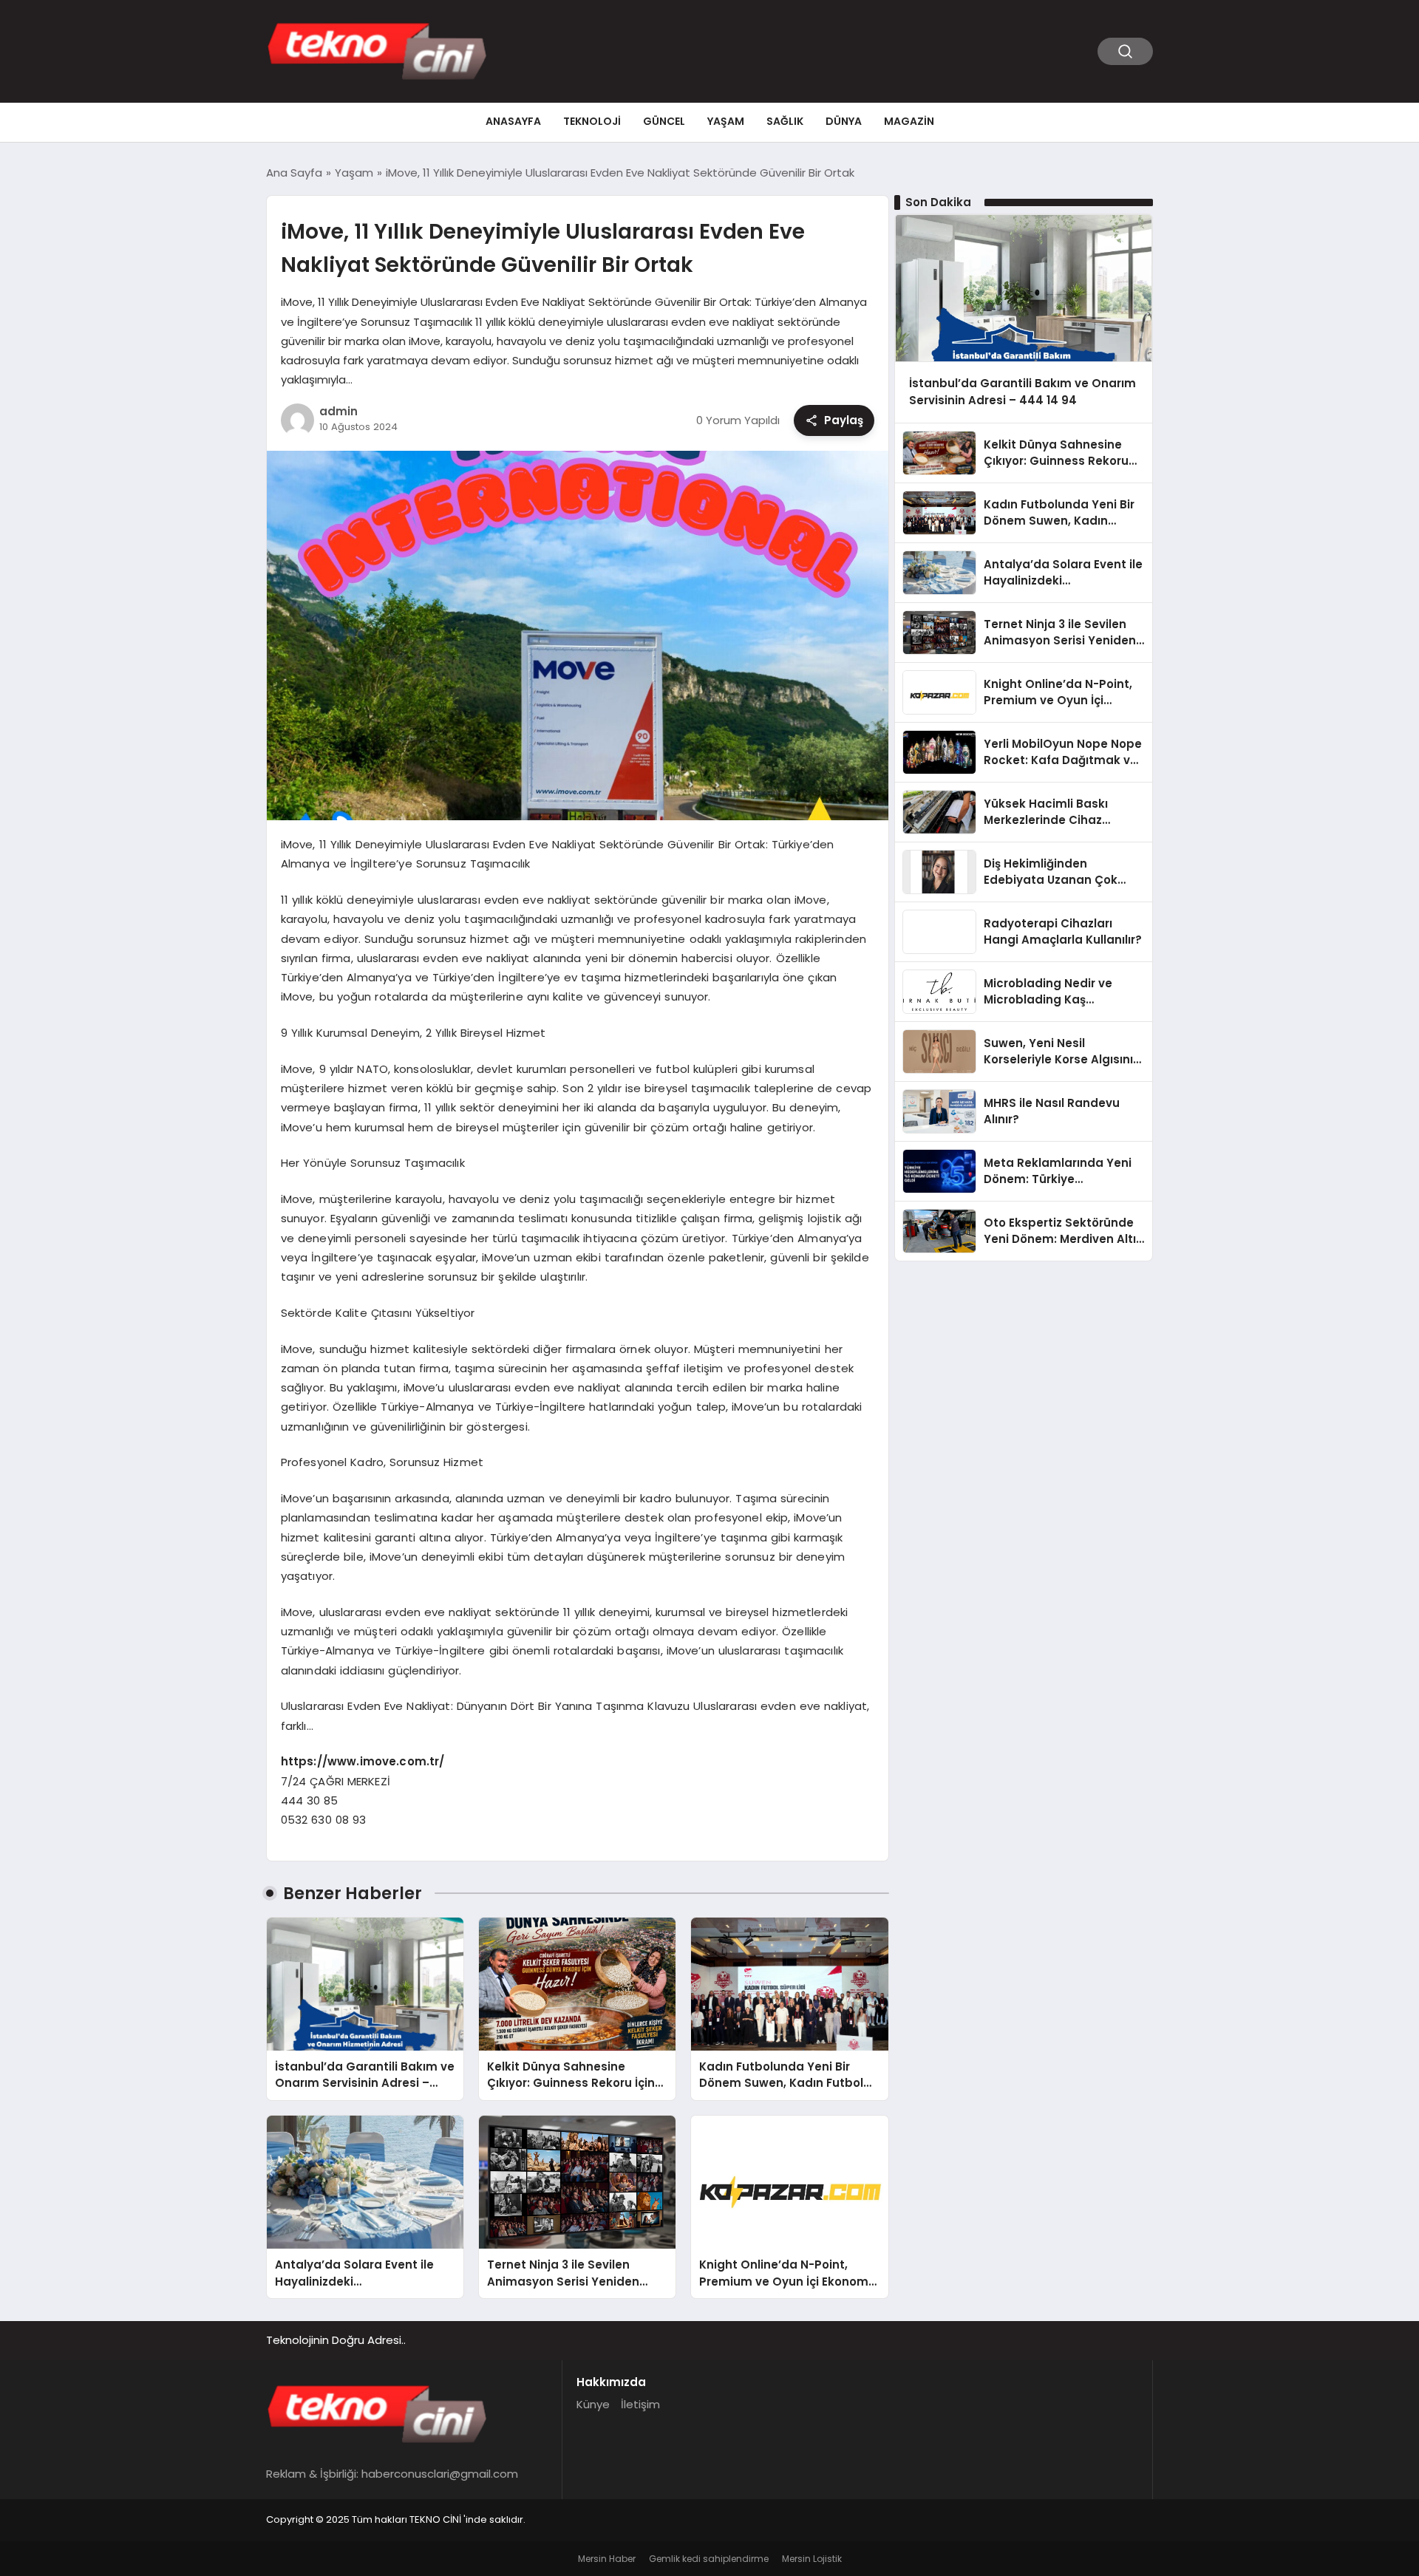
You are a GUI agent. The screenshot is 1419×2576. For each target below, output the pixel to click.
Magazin (909, 121)
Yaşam (726, 121)
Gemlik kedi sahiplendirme (709, 2559)
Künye (593, 2404)
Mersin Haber (607, 2559)
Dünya (844, 121)
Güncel (664, 121)
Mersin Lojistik (812, 2559)
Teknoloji (592, 121)
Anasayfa (513, 121)
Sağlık (785, 121)
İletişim (640, 2404)
